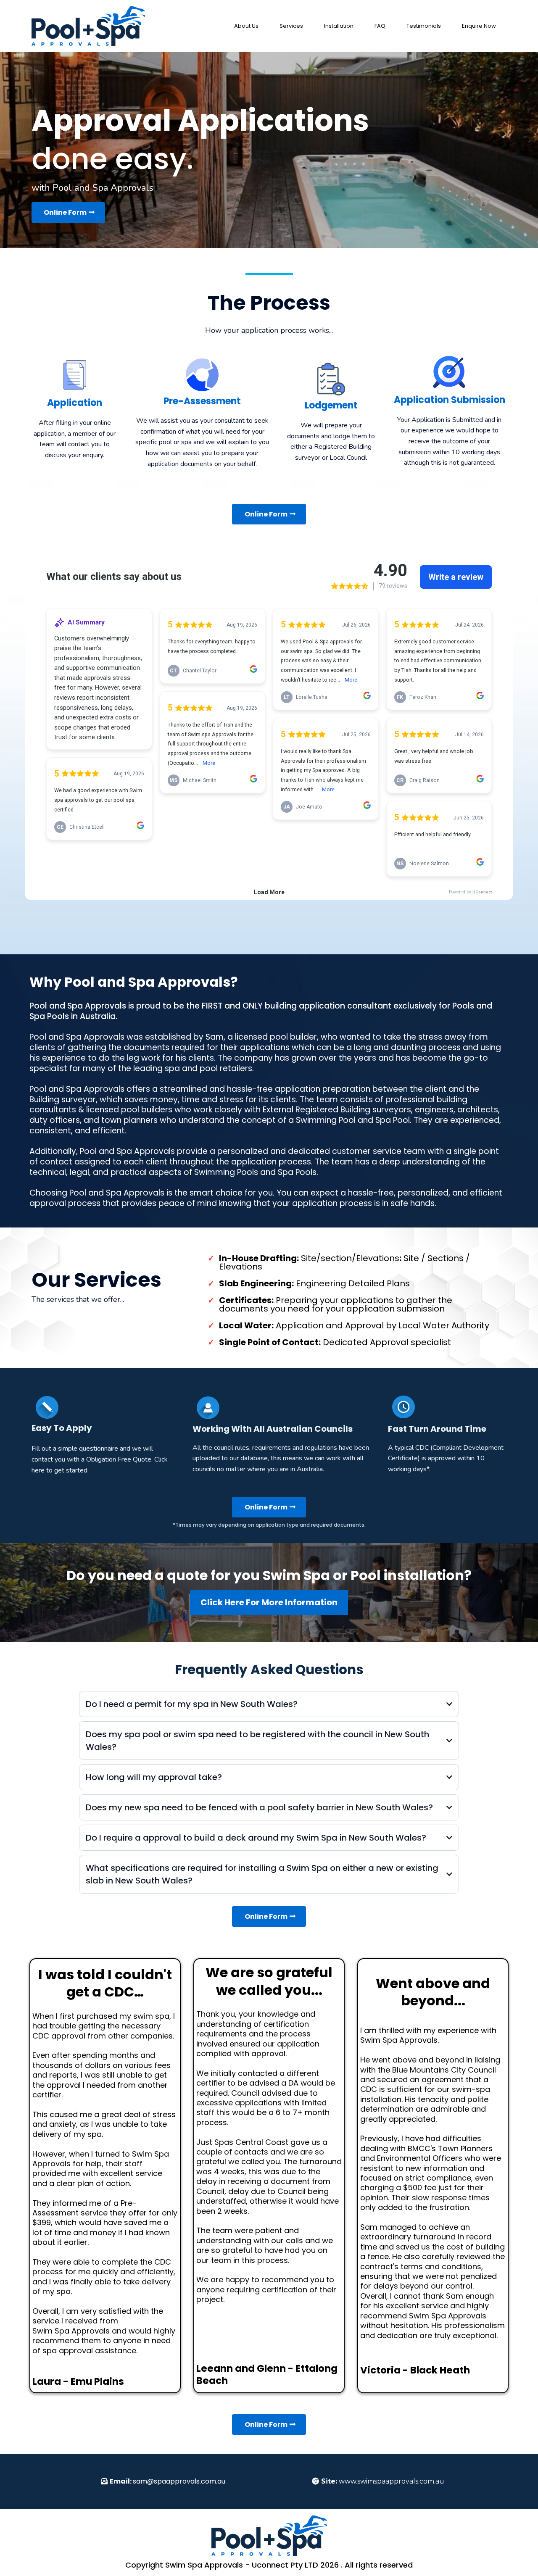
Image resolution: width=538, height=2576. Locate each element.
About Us (246, 26)
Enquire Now (479, 26)
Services (291, 26)
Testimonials (424, 26)
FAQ (380, 26)
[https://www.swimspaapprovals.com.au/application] (88, 26)
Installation (339, 26)
